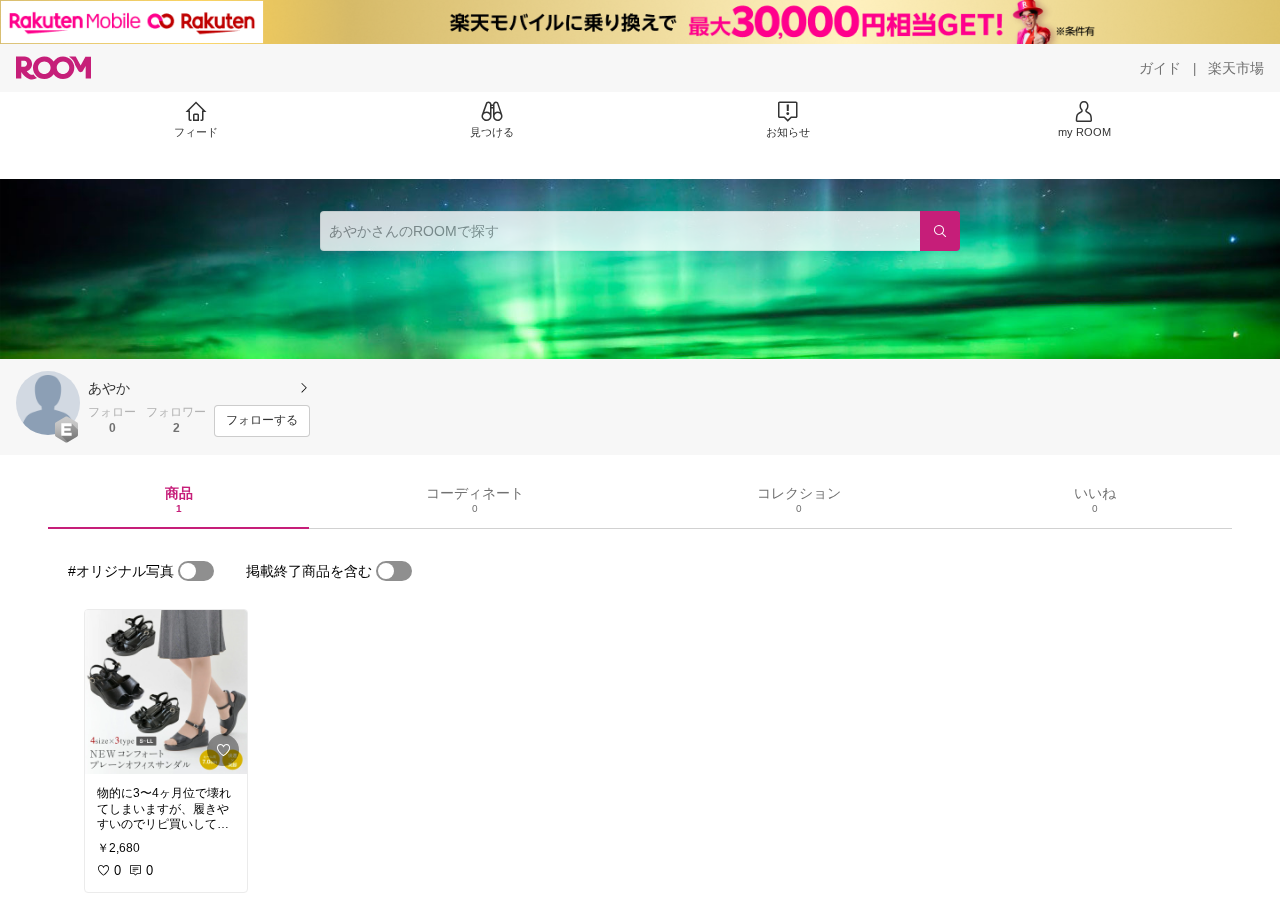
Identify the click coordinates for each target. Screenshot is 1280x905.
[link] (166, 692)
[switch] (196, 571)
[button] (48, 403)
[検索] (940, 231)
